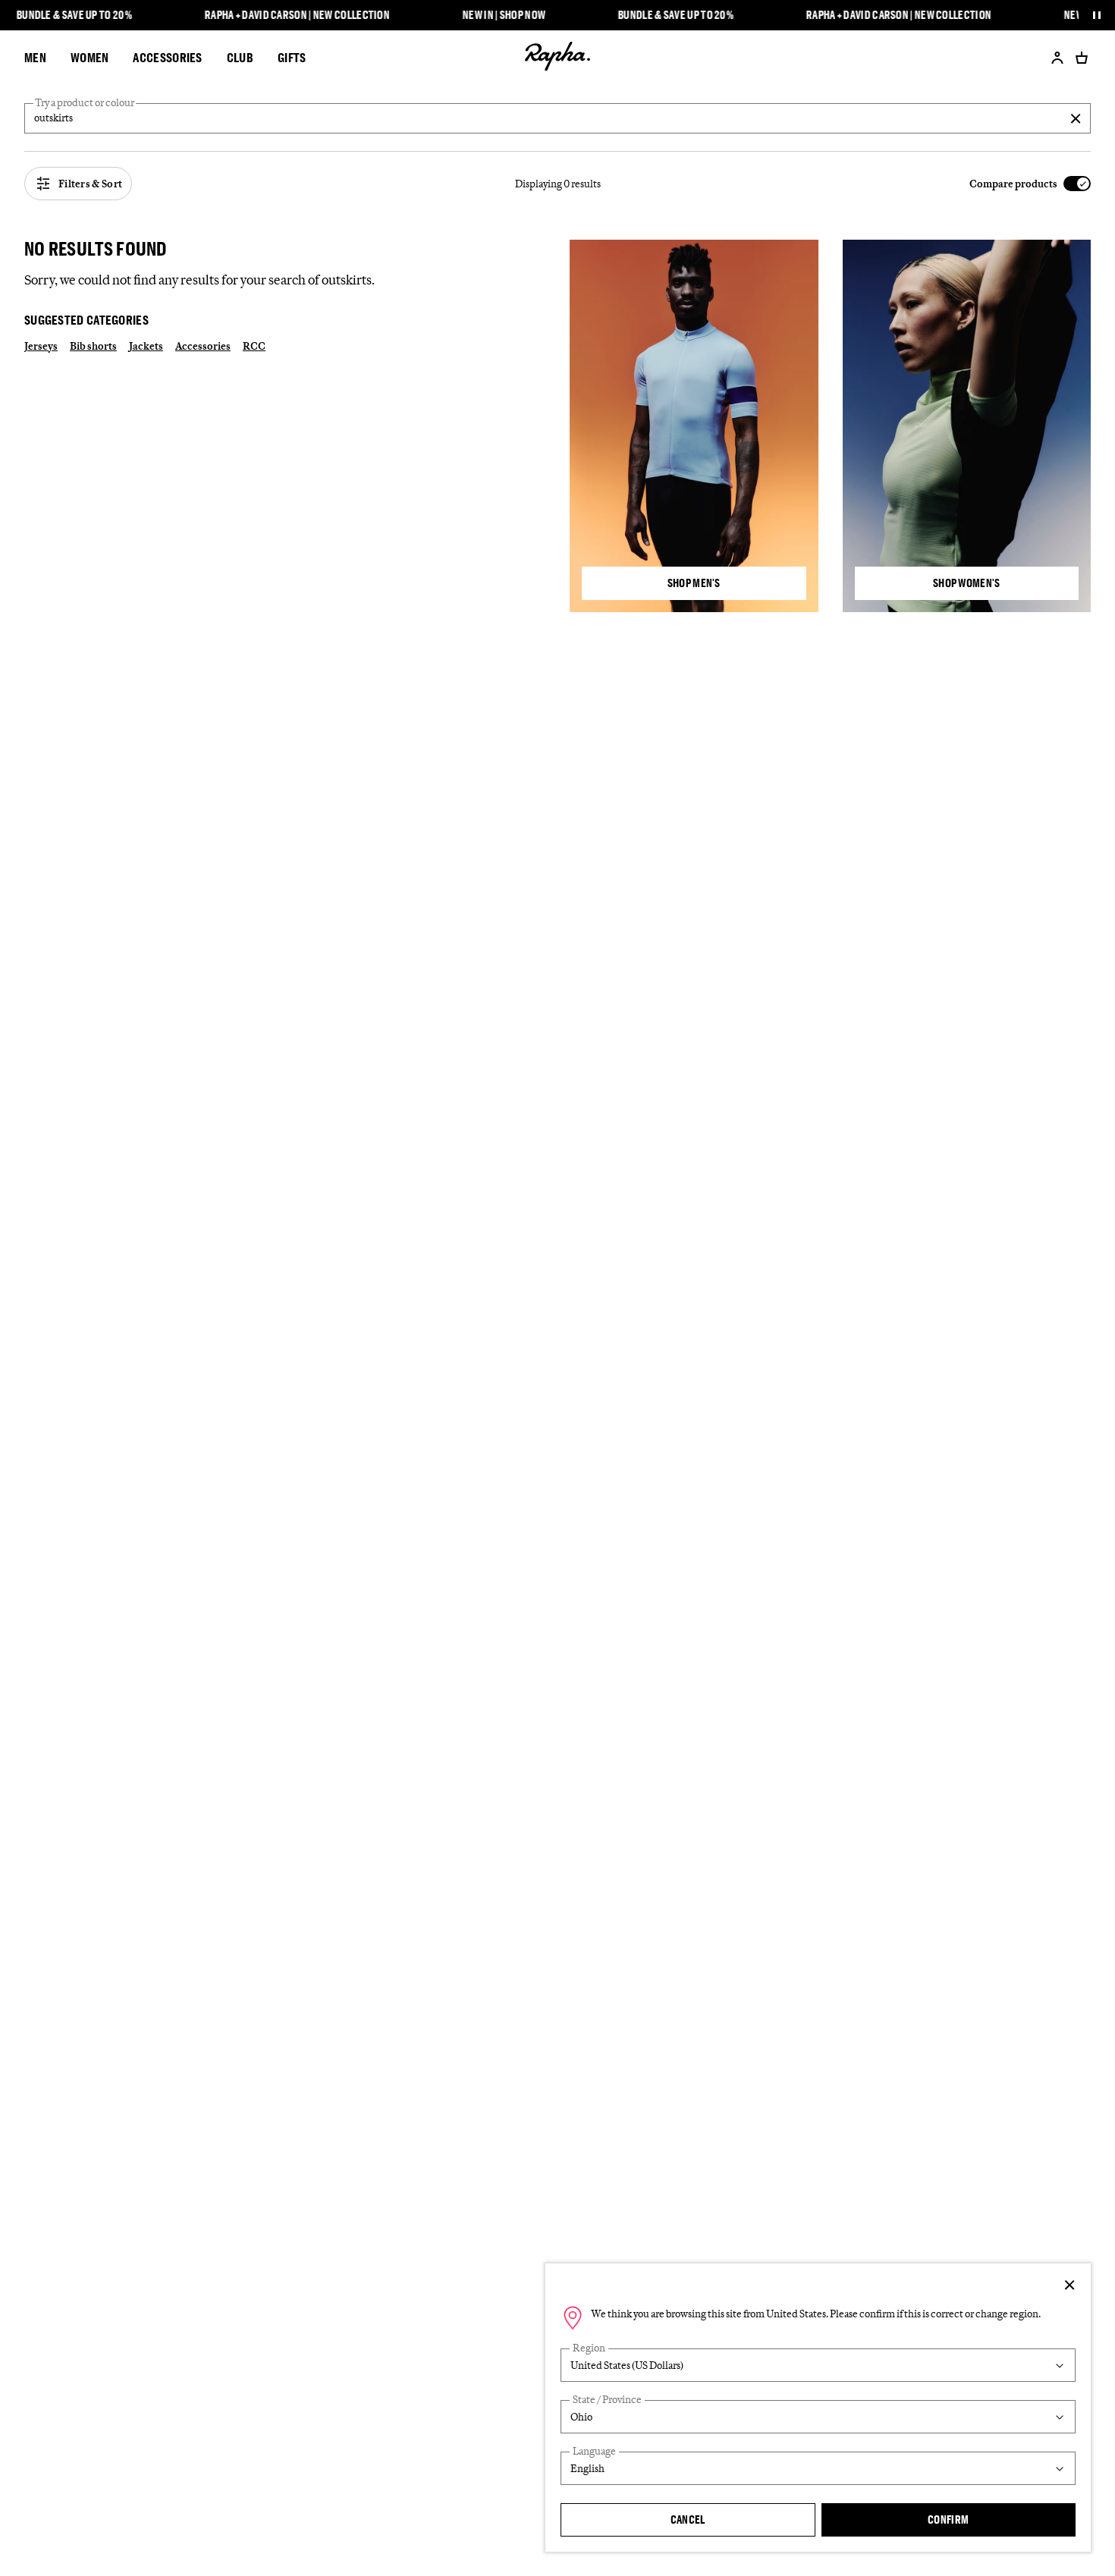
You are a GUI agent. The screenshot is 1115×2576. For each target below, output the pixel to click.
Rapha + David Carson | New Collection (297, 15)
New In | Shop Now (504, 15)
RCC (254, 346)
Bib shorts (93, 346)
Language (594, 2451)
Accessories (203, 346)
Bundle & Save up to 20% (74, 15)
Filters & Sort (90, 184)
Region (589, 2348)
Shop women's (967, 583)
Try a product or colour (85, 102)
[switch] (1030, 184)
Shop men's (694, 583)
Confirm (948, 2519)
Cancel (688, 2519)
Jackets (146, 346)
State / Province (607, 2400)
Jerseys (41, 346)
